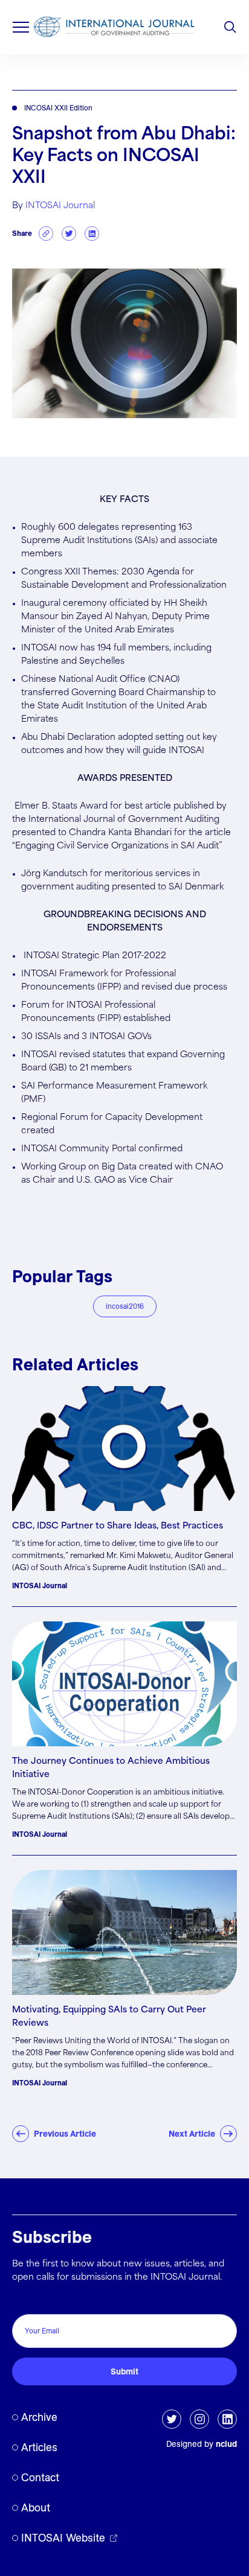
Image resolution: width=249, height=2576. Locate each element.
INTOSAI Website (63, 2538)
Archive (39, 2417)
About (36, 2508)
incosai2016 (125, 1306)
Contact (40, 2477)
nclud (226, 2444)
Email (26, 2301)
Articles (39, 2447)
